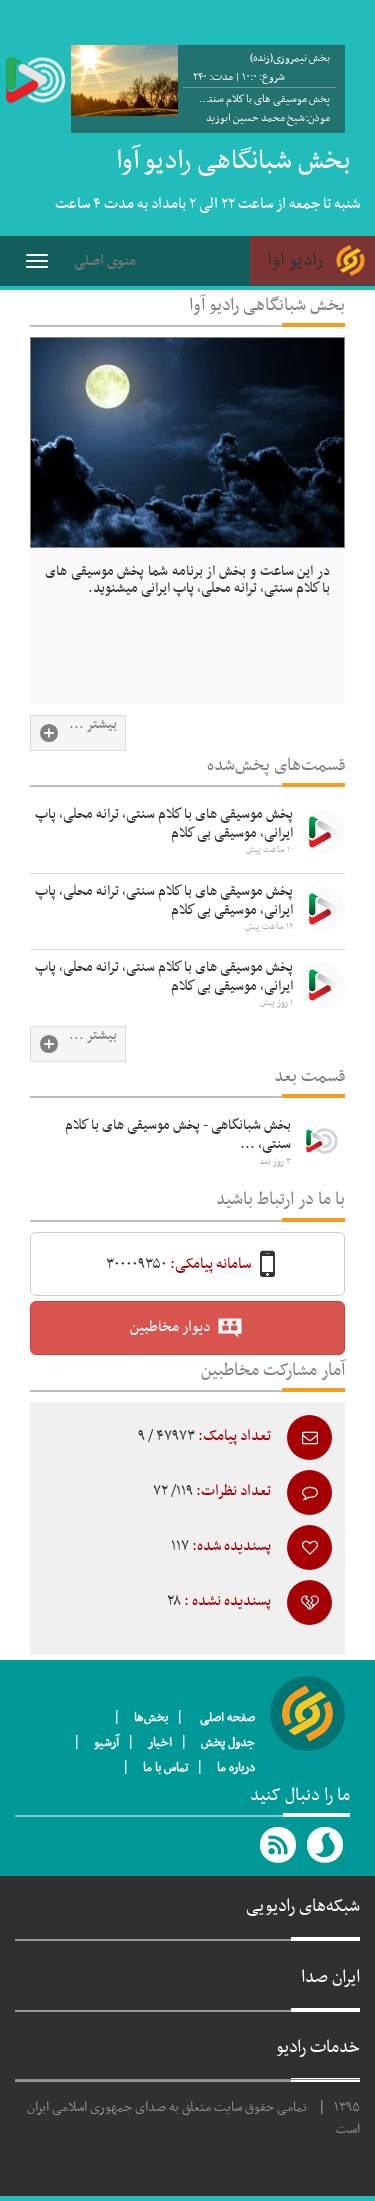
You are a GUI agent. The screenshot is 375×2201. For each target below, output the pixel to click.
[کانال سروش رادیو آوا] (326, 1845)
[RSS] (279, 1845)
